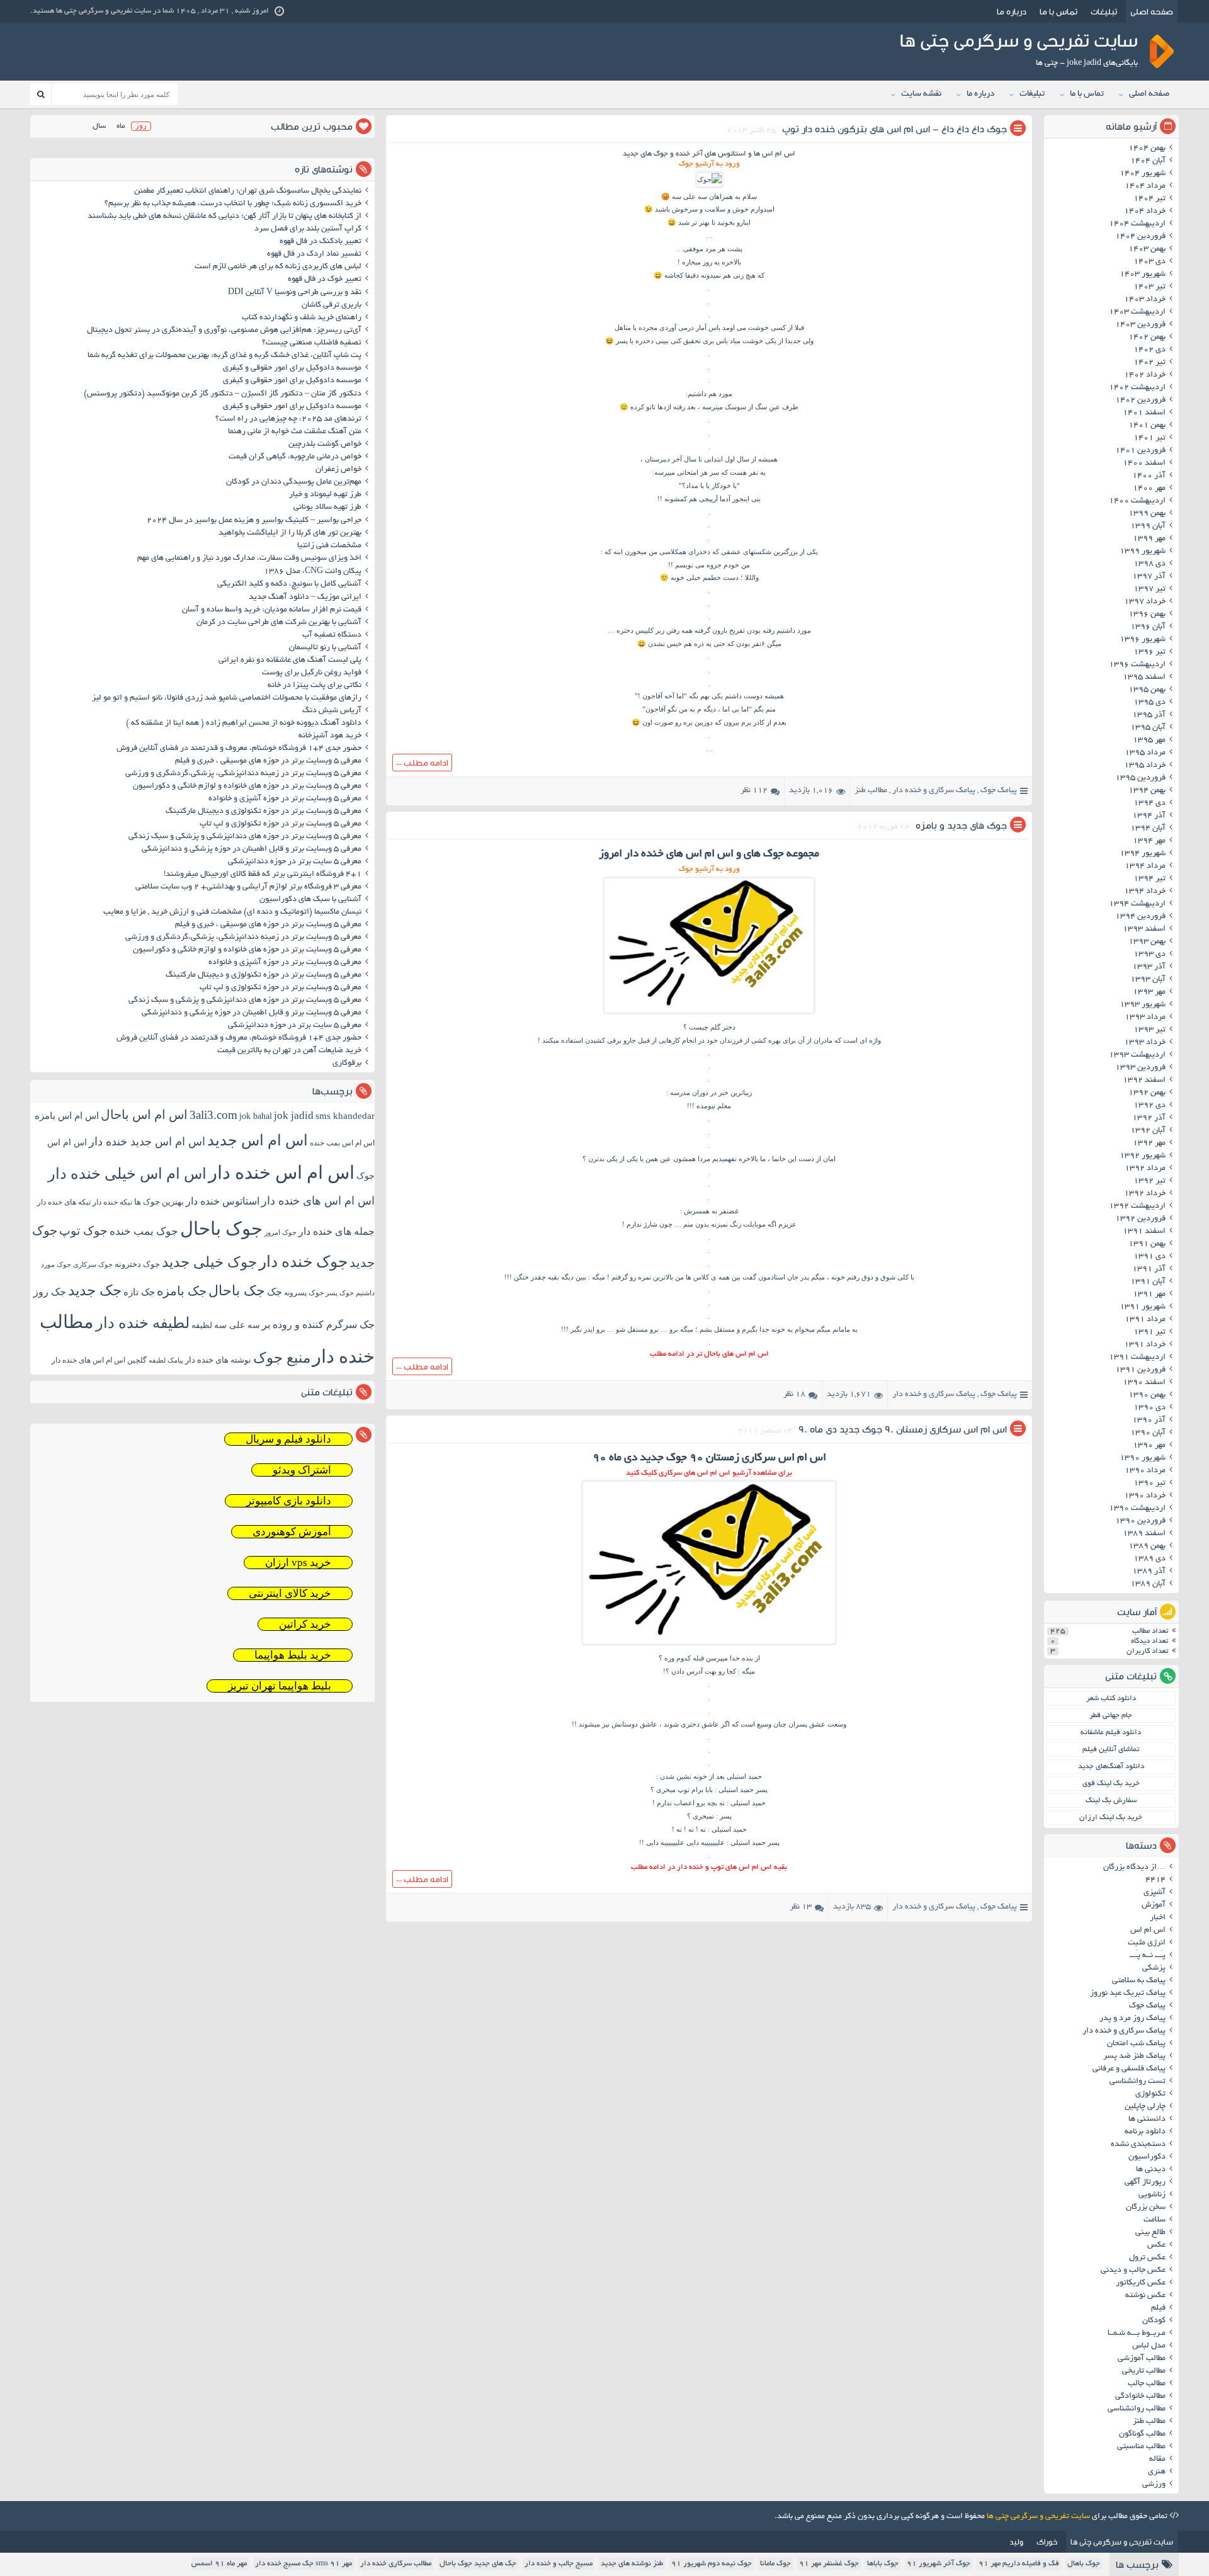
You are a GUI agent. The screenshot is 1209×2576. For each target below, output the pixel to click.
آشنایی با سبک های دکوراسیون (310, 900)
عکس (1156, 2245)
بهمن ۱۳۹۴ (1147, 791)
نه (703, 1829)
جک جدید (95, 1291)
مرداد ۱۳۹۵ (1145, 753)
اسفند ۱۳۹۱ (1144, 1232)
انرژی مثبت (1147, 1943)
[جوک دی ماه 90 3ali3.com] (709, 1645)
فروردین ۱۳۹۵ (1140, 778)
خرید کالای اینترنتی (290, 1593)
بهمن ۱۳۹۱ (1147, 1244)
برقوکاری (347, 1064)
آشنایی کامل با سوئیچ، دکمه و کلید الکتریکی (289, 584)
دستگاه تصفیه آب (332, 635)
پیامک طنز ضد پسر (1134, 2057)
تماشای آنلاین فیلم (1111, 1750)
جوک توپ (83, 1231)
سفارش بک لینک (1111, 1801)
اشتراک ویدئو (302, 1470)
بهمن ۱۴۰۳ (1147, 249)
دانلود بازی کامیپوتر (289, 1501)
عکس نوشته (1145, 2296)
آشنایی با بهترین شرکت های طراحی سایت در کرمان (279, 623)
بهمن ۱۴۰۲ (1147, 338)
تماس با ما (1059, 11)
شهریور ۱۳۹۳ (1143, 1005)
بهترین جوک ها (159, 1202)
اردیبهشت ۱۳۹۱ (1137, 1358)
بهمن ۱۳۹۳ (1147, 942)
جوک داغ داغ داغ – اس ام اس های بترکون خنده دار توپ (894, 129)
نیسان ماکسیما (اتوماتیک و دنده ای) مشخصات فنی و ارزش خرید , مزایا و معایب (232, 912)
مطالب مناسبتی (1141, 2447)
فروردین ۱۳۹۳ (1140, 1068)
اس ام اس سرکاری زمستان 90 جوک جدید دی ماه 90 (903, 1429)
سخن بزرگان (1146, 2208)
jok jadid (294, 1115)
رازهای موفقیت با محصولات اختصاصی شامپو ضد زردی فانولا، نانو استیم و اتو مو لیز (227, 698)
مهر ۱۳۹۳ (1149, 992)
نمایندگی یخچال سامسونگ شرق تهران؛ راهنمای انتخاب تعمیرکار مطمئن (248, 191)
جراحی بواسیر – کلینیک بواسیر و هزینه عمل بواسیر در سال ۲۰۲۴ (254, 521)
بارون (720, 630)
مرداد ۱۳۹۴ (1145, 866)
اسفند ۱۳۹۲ (1144, 1081)
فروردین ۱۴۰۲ (1140, 400)
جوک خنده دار (303, 1261)
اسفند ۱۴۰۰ (1144, 463)
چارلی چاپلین (1145, 2107)
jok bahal (256, 1116)
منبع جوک (282, 1358)
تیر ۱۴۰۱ (1149, 438)
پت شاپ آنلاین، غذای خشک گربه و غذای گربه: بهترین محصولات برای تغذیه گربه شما (224, 356)
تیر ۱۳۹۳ (1149, 1030)
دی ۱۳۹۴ (1149, 803)
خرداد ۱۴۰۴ (1145, 212)
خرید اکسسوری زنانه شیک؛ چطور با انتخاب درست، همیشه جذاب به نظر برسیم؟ (233, 204)
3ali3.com (213, 1115)
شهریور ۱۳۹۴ (1143, 854)
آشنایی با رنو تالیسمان (325, 648)
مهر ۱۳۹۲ (1149, 1143)
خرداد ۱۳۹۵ (1145, 766)
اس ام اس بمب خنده (342, 1143)
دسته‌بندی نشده (1138, 2145)
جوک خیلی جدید (209, 1262)
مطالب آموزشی (1142, 2359)
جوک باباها (883, 2564)
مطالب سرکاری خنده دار (396, 2564)
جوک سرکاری (93, 1264)
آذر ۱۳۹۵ (1149, 715)
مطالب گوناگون (1142, 2434)
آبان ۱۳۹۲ (1148, 1131)
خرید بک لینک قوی (1111, 1784)
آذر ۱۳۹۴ (1149, 816)
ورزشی (1154, 2485)
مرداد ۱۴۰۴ (1145, 186)
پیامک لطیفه (166, 1360)
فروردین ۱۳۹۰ (1140, 1521)
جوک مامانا (775, 2564)
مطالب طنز (871, 791)
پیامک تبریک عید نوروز (1128, 1994)
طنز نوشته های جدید (632, 2564)
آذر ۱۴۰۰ (1149, 476)
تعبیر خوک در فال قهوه (325, 280)
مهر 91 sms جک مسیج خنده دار (304, 2564)
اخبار (1158, 1918)
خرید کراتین (305, 1624)
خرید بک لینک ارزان (1111, 1818)
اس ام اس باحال (144, 1115)
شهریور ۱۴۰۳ (1143, 275)
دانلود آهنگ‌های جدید (1111, 1767)
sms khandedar (345, 1116)
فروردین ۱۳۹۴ (1140, 917)
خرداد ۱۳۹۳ (1145, 1043)
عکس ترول (1147, 2258)
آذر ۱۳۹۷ (1149, 577)
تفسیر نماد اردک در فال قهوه (314, 254)
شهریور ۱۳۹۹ (1143, 552)
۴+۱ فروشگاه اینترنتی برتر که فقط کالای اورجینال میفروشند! (263, 875)
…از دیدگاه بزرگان (1134, 1868)
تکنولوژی (1150, 2094)
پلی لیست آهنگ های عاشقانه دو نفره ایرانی (290, 661)
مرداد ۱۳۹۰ (1145, 1471)
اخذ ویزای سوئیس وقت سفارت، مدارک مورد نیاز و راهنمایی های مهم (249, 559)
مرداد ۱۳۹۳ (1145, 1018)
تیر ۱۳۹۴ (1149, 879)
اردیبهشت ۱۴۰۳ (1137, 312)
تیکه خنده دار (112, 1202)
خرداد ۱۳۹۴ (1145, 892)
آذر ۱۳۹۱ (1149, 1269)
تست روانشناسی (1138, 2082)
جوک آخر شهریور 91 (939, 2564)
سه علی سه (237, 1325)
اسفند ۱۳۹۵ (1144, 678)
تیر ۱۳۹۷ (1149, 589)
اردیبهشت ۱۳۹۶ (1137, 665)
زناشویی (1152, 2195)
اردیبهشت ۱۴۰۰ (1137, 501)
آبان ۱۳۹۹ (1148, 526)
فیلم (1158, 2308)
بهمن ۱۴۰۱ (1147, 426)
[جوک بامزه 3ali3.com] (709, 1014)
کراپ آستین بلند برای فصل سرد (308, 229)
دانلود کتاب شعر (1111, 1699)
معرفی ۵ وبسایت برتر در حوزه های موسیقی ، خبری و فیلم (268, 761)
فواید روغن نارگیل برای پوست (312, 673)
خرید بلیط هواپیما (293, 1655)
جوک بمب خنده (144, 1231)
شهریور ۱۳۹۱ (1143, 1307)
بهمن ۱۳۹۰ (1147, 1395)
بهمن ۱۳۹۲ (1147, 1093)
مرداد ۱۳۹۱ (1145, 1320)
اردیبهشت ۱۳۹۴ (1137, 904)
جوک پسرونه (304, 1293)
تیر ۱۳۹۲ (1149, 1181)
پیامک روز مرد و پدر (1132, 2019)
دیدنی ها (1151, 2170)
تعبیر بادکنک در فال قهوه (321, 242)
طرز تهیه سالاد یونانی (327, 508)
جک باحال (237, 1291)
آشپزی (1155, 1893)
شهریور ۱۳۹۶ (1143, 640)
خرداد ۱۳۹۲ (1145, 1194)
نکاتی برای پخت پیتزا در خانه (315, 686)
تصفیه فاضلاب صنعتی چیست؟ (312, 343)
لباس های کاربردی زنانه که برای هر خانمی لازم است (278, 267)
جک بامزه (182, 1291)
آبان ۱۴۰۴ (1148, 161)
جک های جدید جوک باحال (478, 2564)
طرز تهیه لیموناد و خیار (325, 495)
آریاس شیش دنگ (332, 711)
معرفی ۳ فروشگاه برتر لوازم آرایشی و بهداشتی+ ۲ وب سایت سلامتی (248, 887)
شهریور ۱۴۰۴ (1143, 174)
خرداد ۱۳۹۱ (1145, 1345)
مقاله (1157, 2460)
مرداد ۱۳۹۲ (1145, 1169)
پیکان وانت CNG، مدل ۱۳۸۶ (312, 572)
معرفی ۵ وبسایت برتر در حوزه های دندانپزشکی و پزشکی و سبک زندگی (245, 837)
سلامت (1155, 2220)
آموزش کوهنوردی (292, 1532)
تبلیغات (1104, 11)
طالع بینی (1150, 2233)
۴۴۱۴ (1155, 1880)
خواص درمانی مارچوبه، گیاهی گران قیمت (295, 457)
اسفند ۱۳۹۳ (1144, 929)
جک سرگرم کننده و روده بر (318, 1325)
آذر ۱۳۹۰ (1149, 1421)
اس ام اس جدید (258, 1140)
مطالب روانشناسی (1137, 2409)
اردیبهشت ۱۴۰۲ (1137, 388)
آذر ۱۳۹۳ (1149, 967)
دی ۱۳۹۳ (1149, 955)
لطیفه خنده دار (143, 1323)
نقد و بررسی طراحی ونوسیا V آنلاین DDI (295, 293)
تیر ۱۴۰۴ (1149, 199)
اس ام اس (1148, 1931)
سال (99, 126)
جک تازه (139, 1292)
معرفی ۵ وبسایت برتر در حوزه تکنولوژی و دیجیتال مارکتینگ (264, 812)
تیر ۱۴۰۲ (1149, 363)
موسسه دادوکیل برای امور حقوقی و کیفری (292, 368)
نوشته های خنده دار (218, 1360)
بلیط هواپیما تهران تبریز (280, 1686)
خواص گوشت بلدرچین (325, 445)
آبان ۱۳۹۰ (1148, 1433)
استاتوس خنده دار (223, 1201)
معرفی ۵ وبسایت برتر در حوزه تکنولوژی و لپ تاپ (281, 824)
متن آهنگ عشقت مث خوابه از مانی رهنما (295, 432)
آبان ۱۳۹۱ (1148, 1282)
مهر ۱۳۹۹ (1149, 539)
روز (141, 126)
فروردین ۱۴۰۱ (1140, 451)
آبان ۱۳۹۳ (1148, 980)
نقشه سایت (921, 94)
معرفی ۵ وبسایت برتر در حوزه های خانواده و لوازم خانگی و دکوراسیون (247, 786)
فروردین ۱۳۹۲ (1140, 1219)
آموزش (1154, 1905)
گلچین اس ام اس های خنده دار (99, 1360)
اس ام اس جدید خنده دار (147, 1142)
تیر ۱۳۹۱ (1149, 1332)
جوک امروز (281, 1232)
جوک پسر (340, 1293)
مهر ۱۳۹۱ (1149, 1295)
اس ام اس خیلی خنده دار (127, 1174)
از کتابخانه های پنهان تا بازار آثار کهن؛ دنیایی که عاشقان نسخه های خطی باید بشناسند (224, 217)
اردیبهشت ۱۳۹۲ (1137, 1206)
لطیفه (202, 1325)
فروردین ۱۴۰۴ (1140, 237)
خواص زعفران (338, 470)
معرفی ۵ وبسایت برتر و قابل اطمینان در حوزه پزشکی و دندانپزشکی (252, 849)
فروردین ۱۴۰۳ (1140, 325)
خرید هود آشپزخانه (330, 736)
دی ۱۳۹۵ (1149, 703)
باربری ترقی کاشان (332, 305)
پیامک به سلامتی (1139, 1981)
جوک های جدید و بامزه (961, 825)
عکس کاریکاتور (1141, 2283)
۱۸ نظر (794, 1395)
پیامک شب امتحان (1136, 2044)
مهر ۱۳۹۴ (1149, 841)
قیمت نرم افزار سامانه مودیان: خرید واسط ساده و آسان (272, 610)
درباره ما (1012, 11)
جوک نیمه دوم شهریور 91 (712, 2564)
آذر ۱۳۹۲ (1149, 1118)
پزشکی (1154, 1968)
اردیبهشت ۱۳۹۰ (1137, 1509)
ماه (121, 126)
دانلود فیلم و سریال (288, 1439)
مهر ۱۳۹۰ (1149, 1446)
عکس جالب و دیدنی (1133, 2271)
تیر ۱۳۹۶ (1149, 652)
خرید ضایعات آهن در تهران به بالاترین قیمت (289, 1051)
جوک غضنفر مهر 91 (829, 2564)
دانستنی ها (1147, 2119)
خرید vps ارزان (298, 1563)
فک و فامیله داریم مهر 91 (1019, 2564)
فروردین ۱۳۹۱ (1140, 1370)
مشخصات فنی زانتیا (329, 546)
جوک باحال (221, 1228)
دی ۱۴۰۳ (1149, 262)
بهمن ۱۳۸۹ (1147, 1546)
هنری (1157, 2472)
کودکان (1154, 2321)
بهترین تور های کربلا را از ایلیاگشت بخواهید (290, 533)
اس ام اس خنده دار (281, 1172)
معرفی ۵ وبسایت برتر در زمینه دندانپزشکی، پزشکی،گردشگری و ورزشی (243, 774)
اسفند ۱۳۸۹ (1144, 1534)
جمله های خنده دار (337, 1231)
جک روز (50, 1292)
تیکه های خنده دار (64, 1202)
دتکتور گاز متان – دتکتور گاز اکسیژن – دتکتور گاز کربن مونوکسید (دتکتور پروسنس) (223, 394)
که (735, 1724)
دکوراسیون (1147, 2157)
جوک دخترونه (137, 1264)
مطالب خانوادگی (1140, 2397)
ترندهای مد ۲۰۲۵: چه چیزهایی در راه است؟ (288, 419)
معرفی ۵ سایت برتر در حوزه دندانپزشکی (295, 862)
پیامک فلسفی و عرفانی (1129, 2069)
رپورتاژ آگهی (1145, 2182)
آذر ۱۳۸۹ (1149, 1572)
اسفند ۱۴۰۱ (1144, 413)
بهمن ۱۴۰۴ (1147, 149)
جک (275, 1292)
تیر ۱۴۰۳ (1149, 287)
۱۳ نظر (801, 1907)
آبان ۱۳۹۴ (1148, 829)
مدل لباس (1149, 2346)
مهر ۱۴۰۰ (1149, 489)
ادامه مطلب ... (422, 763)
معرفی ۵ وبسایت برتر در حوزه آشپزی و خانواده (285, 799)
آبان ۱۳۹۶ (1148, 627)
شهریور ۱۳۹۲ (1143, 1156)
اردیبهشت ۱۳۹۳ (1137, 1055)
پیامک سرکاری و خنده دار (934, 791)
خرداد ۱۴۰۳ (1145, 300)
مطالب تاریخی (1144, 2371)
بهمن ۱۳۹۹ (1147, 514)
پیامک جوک (999, 791)
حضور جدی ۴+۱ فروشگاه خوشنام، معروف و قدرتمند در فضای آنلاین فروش (239, 749)
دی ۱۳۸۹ (1149, 1559)
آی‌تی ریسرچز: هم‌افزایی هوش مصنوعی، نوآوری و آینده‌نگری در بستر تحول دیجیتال (224, 331)
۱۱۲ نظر (754, 791)
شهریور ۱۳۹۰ (1143, 1458)
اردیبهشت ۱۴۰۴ (1137, 224)
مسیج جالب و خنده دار (559, 2564)
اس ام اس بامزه (67, 1116)
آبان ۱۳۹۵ (1148, 728)
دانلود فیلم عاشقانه (1111, 1733)
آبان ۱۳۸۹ (1148, 1584)
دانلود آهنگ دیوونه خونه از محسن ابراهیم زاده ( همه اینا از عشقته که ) (244, 723)
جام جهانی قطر (1111, 1716)
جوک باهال (1084, 2564)
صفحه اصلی (1152, 11)
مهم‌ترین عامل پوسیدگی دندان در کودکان (294, 482)
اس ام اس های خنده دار (318, 1201)
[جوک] (709, 179)
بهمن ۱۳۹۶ (1147, 615)
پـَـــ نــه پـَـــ (1148, 1956)
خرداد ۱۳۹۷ (1145, 602)
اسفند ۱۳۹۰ (1144, 1383)
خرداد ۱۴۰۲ (1145, 375)
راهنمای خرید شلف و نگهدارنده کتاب (302, 318)
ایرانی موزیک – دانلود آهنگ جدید (305, 598)
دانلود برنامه (1145, 2132)
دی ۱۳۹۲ (1149, 1106)
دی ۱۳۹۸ (1149, 564)
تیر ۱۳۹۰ (1149, 1484)
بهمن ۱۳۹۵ (1147, 690)
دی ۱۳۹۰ (1149, 1408)
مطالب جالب (1147, 2384)
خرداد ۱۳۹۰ (1145, 1496)
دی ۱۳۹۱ (1149, 1257)
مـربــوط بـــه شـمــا (1137, 2334)
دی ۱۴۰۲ (1149, 350)
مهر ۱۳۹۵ (1149, 740)
